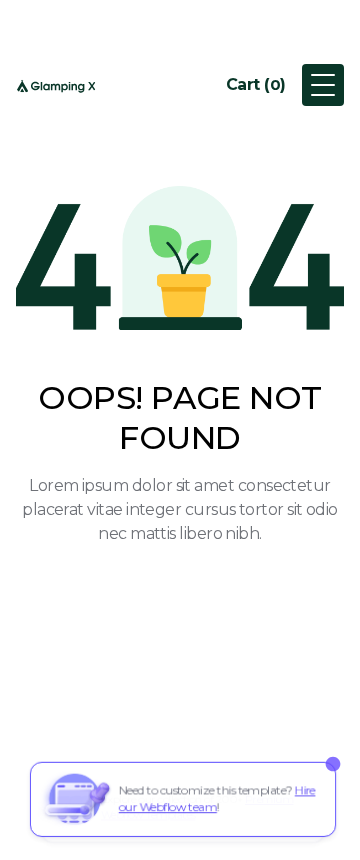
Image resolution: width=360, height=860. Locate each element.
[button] (256, 85)
